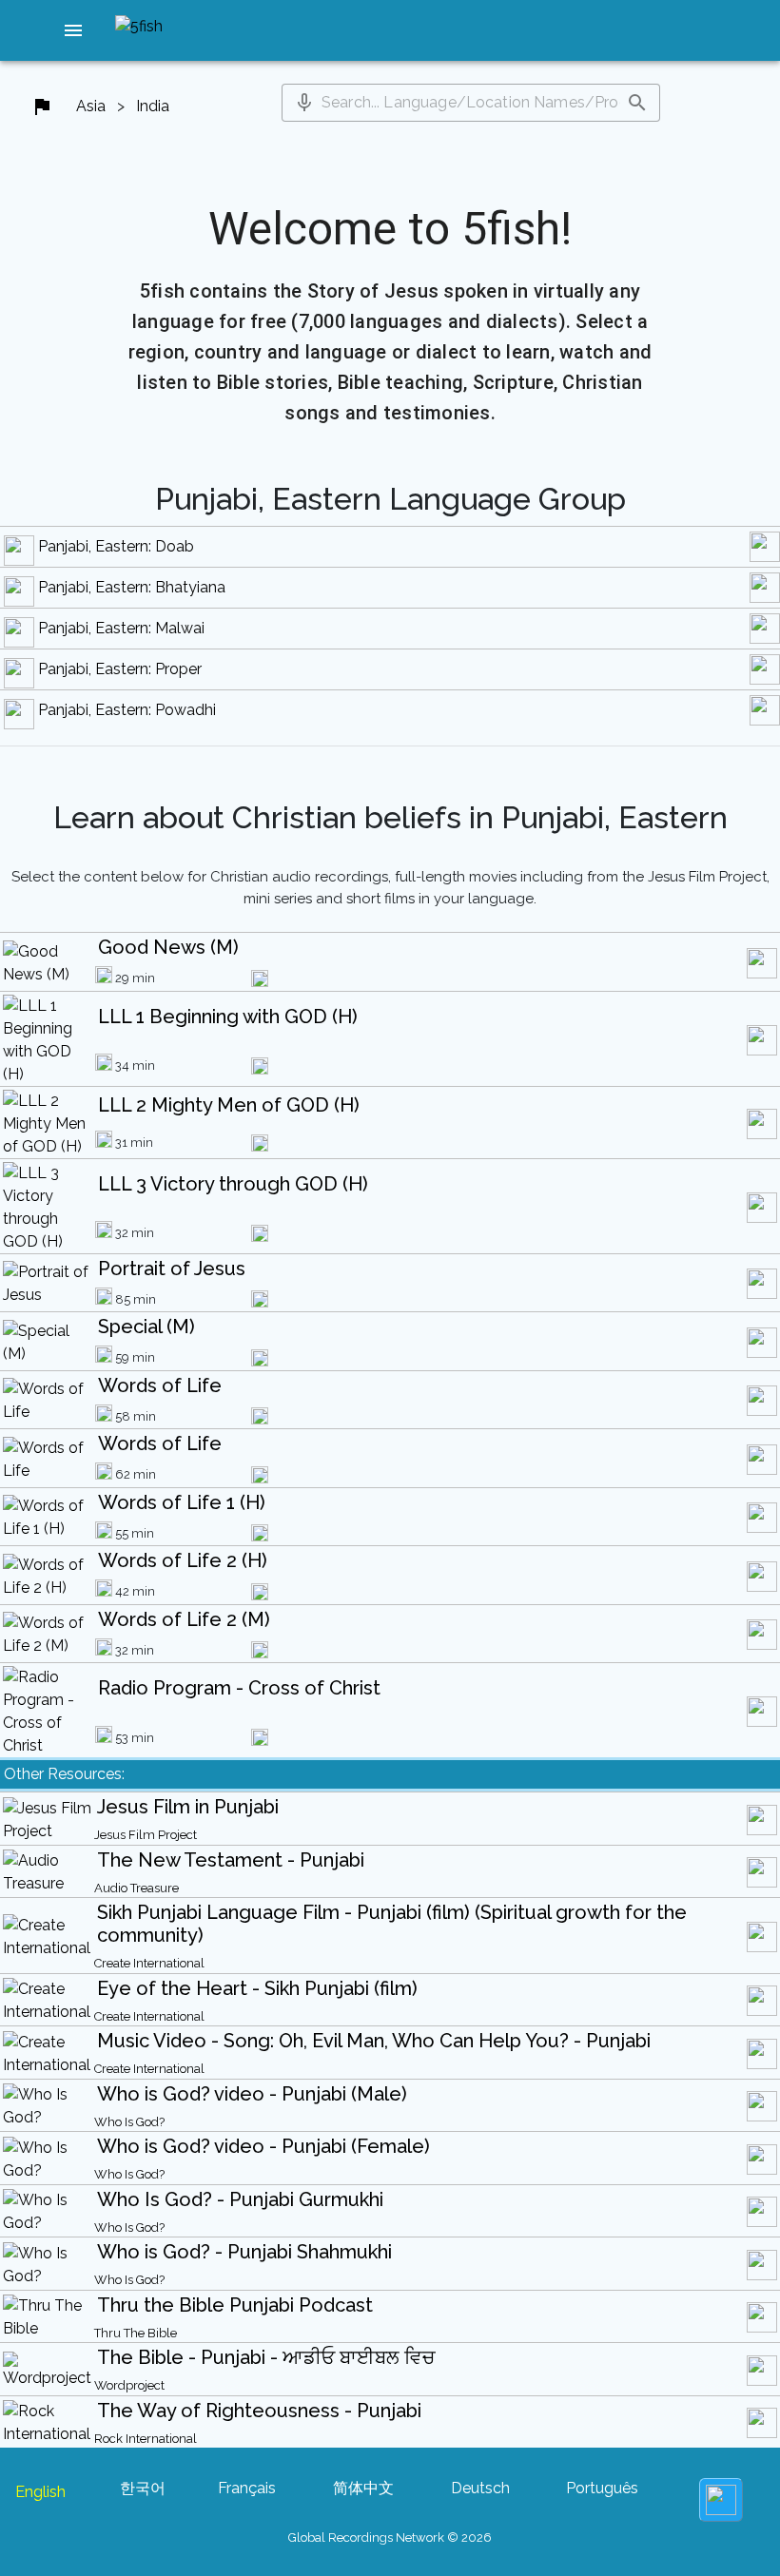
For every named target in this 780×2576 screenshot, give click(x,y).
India (153, 106)
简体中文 (363, 2488)
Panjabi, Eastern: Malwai (121, 628)
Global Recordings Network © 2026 (390, 2537)
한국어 (143, 2488)
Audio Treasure (136, 1888)
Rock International (146, 2439)
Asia (91, 106)
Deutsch (480, 2488)
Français (247, 2488)
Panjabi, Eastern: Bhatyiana (132, 587)
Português (602, 2488)
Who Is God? (129, 2122)
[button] (73, 30)
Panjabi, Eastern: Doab (116, 546)
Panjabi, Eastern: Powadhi (127, 710)
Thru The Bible (136, 2333)
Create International (149, 1963)
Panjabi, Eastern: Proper (120, 669)
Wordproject (129, 2385)
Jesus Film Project (146, 1835)
